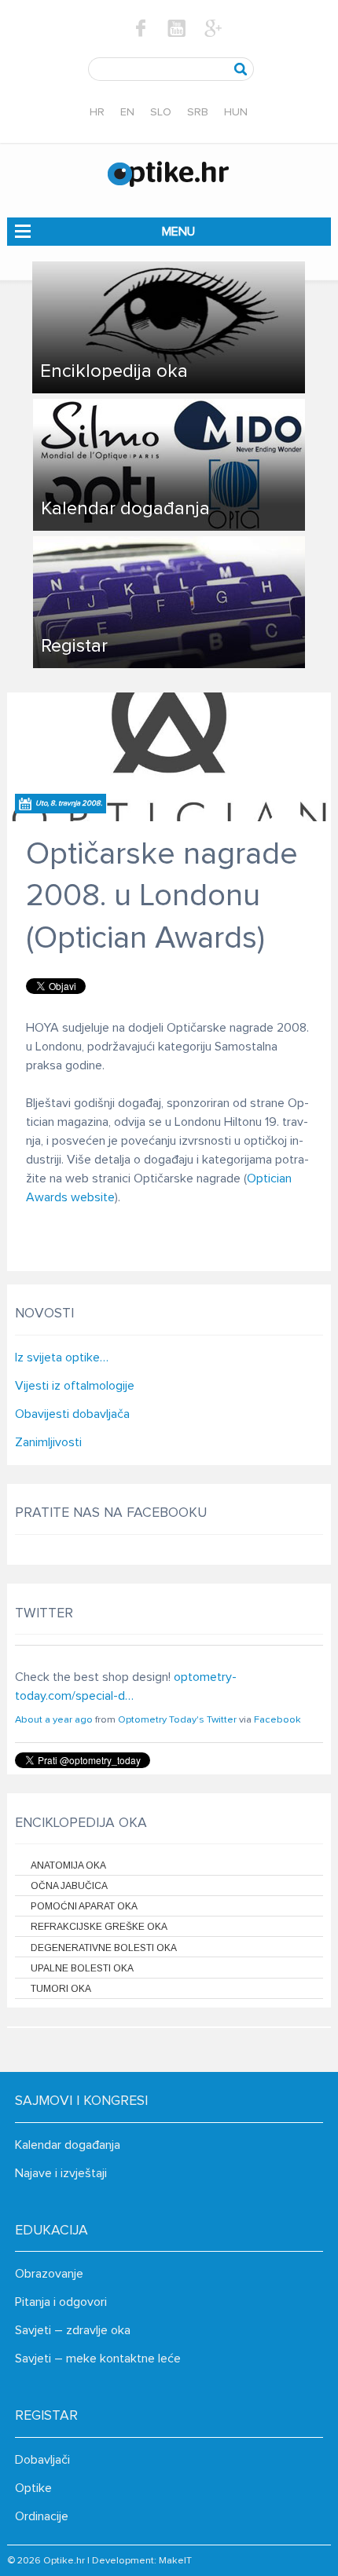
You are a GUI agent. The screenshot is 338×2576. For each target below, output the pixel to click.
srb (198, 112)
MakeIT (175, 2561)
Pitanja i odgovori (61, 2302)
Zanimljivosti (48, 1442)
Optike (33, 2488)
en (127, 112)
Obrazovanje (49, 2274)
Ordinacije (42, 2516)
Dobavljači (42, 2460)
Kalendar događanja (68, 2145)
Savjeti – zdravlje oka (73, 2330)
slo (161, 112)
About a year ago (54, 1720)
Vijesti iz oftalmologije (75, 1386)
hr (97, 112)
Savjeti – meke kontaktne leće (98, 2359)
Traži (241, 69)
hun (236, 112)
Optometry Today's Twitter (177, 1720)
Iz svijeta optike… (62, 1357)
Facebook (277, 1720)
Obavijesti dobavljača (72, 1414)
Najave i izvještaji (61, 2173)
